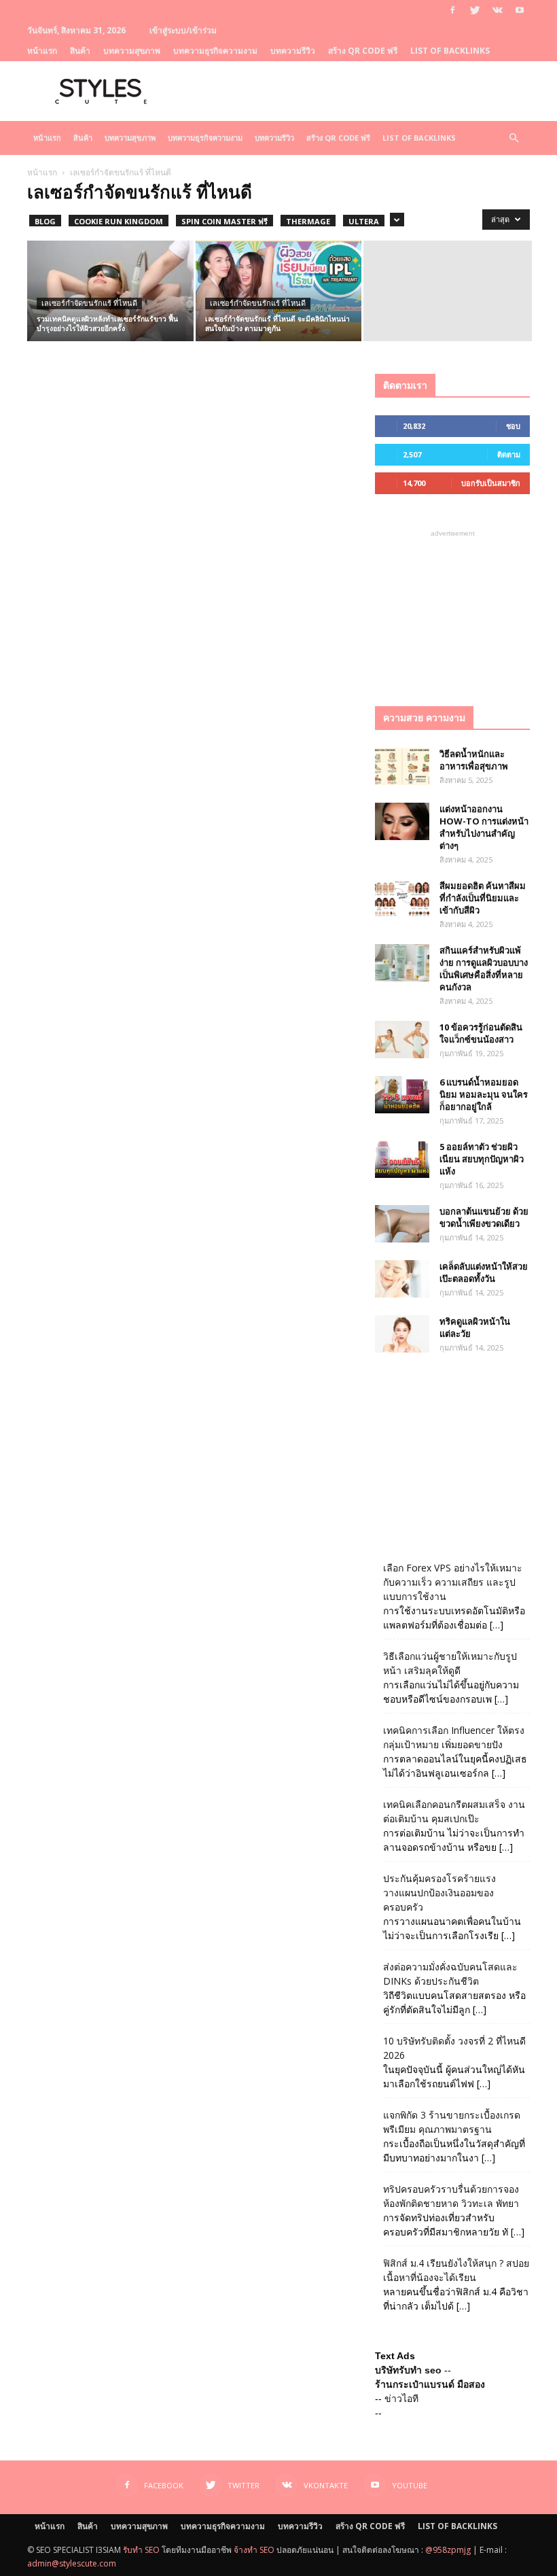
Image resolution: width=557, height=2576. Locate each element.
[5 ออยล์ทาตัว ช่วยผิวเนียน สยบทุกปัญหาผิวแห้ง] (402, 1159)
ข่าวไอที (401, 2399)
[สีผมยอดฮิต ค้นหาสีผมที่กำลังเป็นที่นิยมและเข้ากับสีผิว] (402, 898)
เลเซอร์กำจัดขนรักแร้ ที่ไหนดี (89, 303)
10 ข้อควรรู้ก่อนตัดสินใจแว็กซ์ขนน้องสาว (481, 1033)
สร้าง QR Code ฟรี (363, 51)
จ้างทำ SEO (254, 2550)
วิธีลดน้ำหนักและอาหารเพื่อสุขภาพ (474, 760)
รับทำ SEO (141, 2550)
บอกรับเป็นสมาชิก (491, 483)
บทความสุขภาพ (132, 51)
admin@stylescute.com (72, 2563)
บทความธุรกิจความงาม (215, 51)
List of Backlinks (450, 51)
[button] (514, 138)
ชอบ (513, 426)
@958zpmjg (448, 2550)
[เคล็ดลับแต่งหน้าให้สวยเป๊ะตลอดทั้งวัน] (402, 1279)
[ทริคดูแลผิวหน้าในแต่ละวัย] (402, 1334)
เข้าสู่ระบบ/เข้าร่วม (183, 30)
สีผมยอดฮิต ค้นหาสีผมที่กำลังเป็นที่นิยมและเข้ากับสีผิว (483, 898)
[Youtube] (520, 10)
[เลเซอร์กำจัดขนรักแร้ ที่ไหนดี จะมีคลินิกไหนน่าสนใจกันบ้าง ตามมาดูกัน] (279, 292)
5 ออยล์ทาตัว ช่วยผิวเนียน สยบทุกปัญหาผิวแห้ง (482, 1159)
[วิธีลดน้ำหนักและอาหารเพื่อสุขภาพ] (402, 766)
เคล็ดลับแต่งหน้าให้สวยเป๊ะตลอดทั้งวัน (484, 1272)
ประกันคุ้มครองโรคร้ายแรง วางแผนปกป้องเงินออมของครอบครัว (439, 1893)
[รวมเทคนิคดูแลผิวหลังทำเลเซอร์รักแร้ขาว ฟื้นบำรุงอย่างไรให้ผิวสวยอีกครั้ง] (110, 292)
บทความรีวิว (293, 51)
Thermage (308, 221)
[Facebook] (452, 10)
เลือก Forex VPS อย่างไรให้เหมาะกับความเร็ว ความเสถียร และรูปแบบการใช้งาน (453, 1582)
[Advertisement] (452, 608)
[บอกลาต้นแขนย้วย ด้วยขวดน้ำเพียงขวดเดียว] (402, 1224)
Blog (45, 221)
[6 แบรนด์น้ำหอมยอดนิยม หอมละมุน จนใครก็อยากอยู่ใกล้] (402, 1095)
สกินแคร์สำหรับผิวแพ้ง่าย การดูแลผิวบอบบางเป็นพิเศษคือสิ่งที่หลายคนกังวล (484, 969)
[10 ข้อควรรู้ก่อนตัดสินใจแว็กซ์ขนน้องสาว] (402, 1040)
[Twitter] (475, 10)
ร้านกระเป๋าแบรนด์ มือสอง (430, 2384)
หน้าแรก (42, 51)
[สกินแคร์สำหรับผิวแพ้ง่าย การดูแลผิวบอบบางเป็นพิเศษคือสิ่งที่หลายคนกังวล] (402, 963)
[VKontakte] (497, 10)
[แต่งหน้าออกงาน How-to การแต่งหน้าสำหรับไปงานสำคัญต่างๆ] (402, 821)
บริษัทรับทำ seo (408, 2370)
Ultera (364, 221)
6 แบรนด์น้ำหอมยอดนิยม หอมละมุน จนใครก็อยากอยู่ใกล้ (484, 1094)
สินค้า (80, 51)
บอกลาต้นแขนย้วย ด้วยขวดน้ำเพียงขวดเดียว (484, 1217)
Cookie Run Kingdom (119, 221)
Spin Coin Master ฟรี (224, 221)
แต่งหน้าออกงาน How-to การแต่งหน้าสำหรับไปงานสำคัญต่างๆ (484, 827)
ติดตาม (509, 454)
